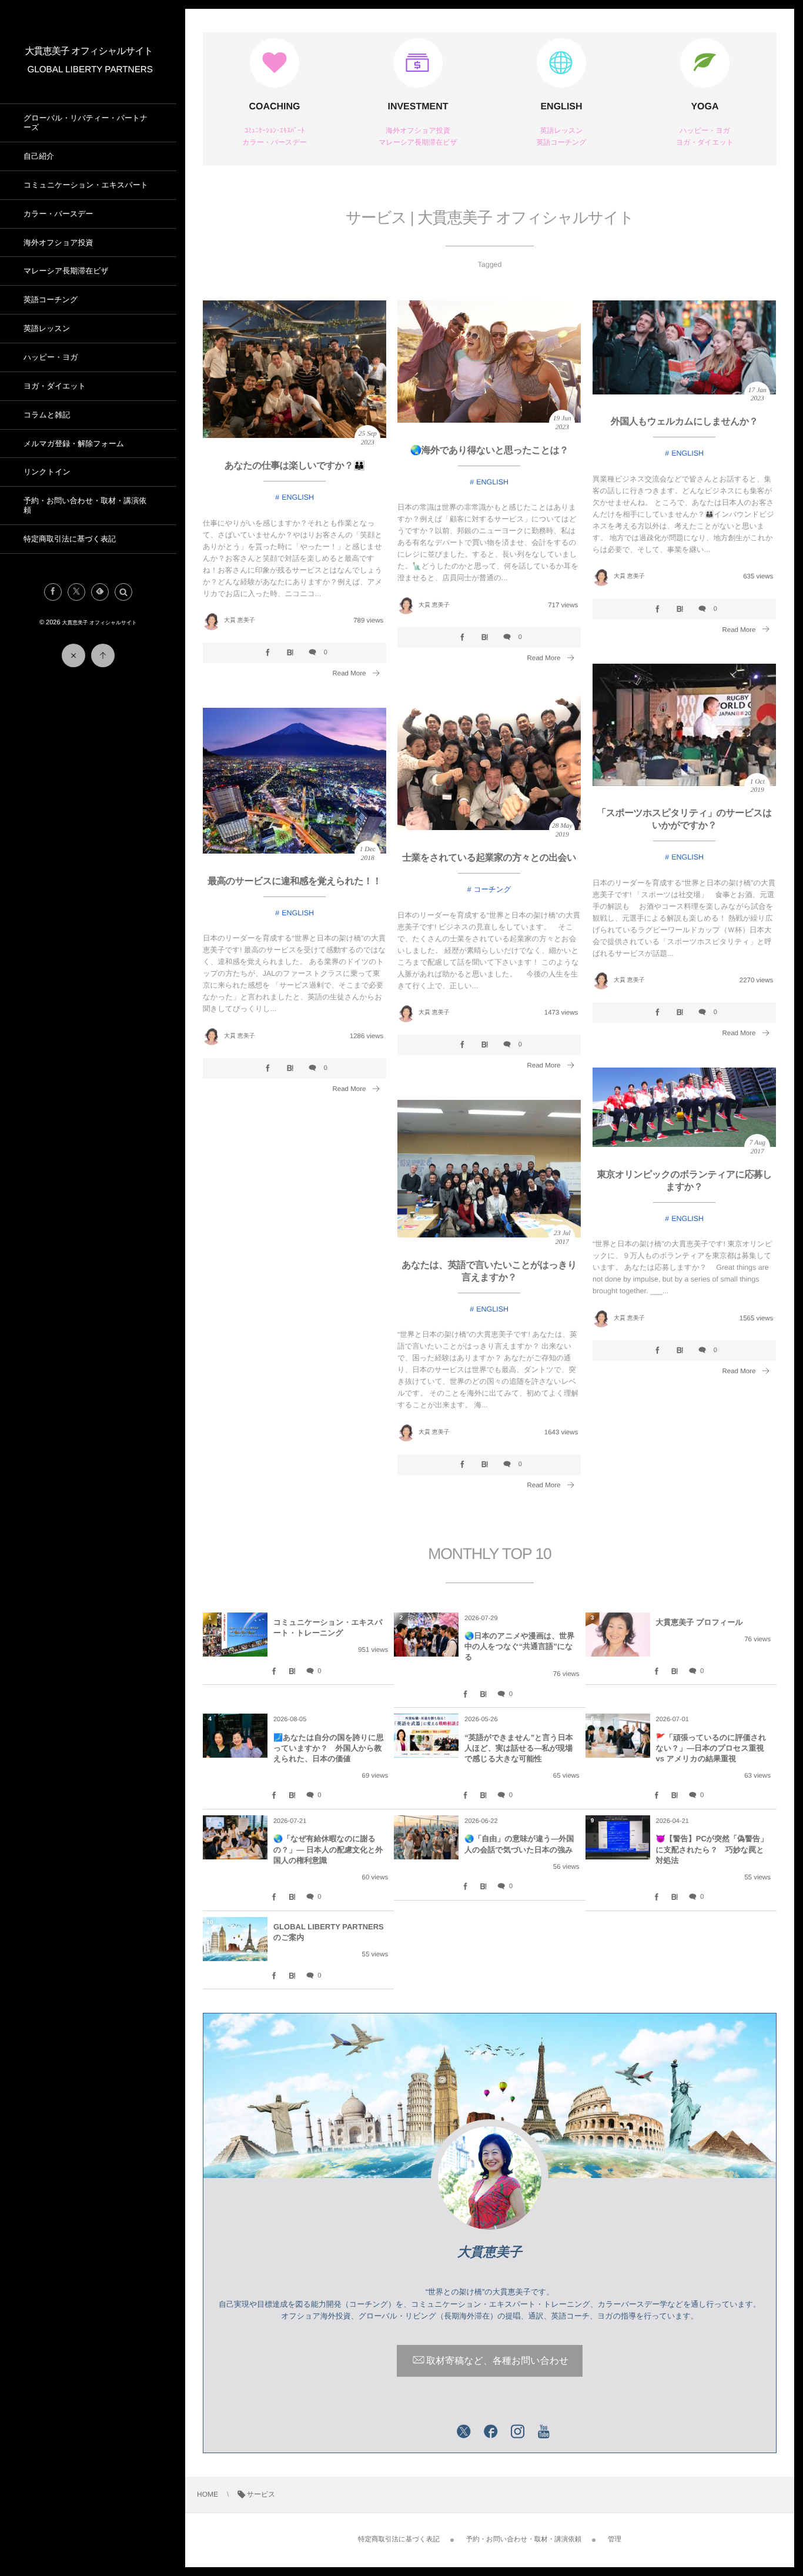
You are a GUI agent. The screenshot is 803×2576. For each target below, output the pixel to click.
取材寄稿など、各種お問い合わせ (497, 2361)
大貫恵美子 (490, 2252)
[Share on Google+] (437, 2433)
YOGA (705, 107)
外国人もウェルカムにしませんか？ (684, 422)
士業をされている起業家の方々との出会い (489, 858)
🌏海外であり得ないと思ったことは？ (489, 451)
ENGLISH (561, 107)
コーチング (493, 889)
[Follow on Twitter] (76, 592)
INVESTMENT (418, 107)
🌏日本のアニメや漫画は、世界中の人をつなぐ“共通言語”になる (519, 1646)
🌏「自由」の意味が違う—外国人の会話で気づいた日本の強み (519, 1844)
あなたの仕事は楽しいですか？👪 (295, 466)
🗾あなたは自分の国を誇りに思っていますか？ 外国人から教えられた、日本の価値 (329, 1748)
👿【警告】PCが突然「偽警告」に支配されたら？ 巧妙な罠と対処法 (712, 1849)
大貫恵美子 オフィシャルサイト (89, 51)
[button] (123, 592)
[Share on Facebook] (53, 592)
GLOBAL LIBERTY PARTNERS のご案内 (329, 1932)
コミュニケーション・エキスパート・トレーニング (328, 1627)
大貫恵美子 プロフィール (700, 1622)
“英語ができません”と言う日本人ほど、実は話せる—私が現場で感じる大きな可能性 (518, 1748)
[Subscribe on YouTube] (544, 2433)
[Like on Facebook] (491, 2433)
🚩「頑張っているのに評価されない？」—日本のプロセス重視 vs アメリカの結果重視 (711, 1748)
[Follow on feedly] (100, 592)
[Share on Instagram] (518, 2433)
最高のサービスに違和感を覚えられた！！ (295, 881)
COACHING (274, 107)
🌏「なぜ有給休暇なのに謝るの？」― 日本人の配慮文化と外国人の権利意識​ (328, 1849)
